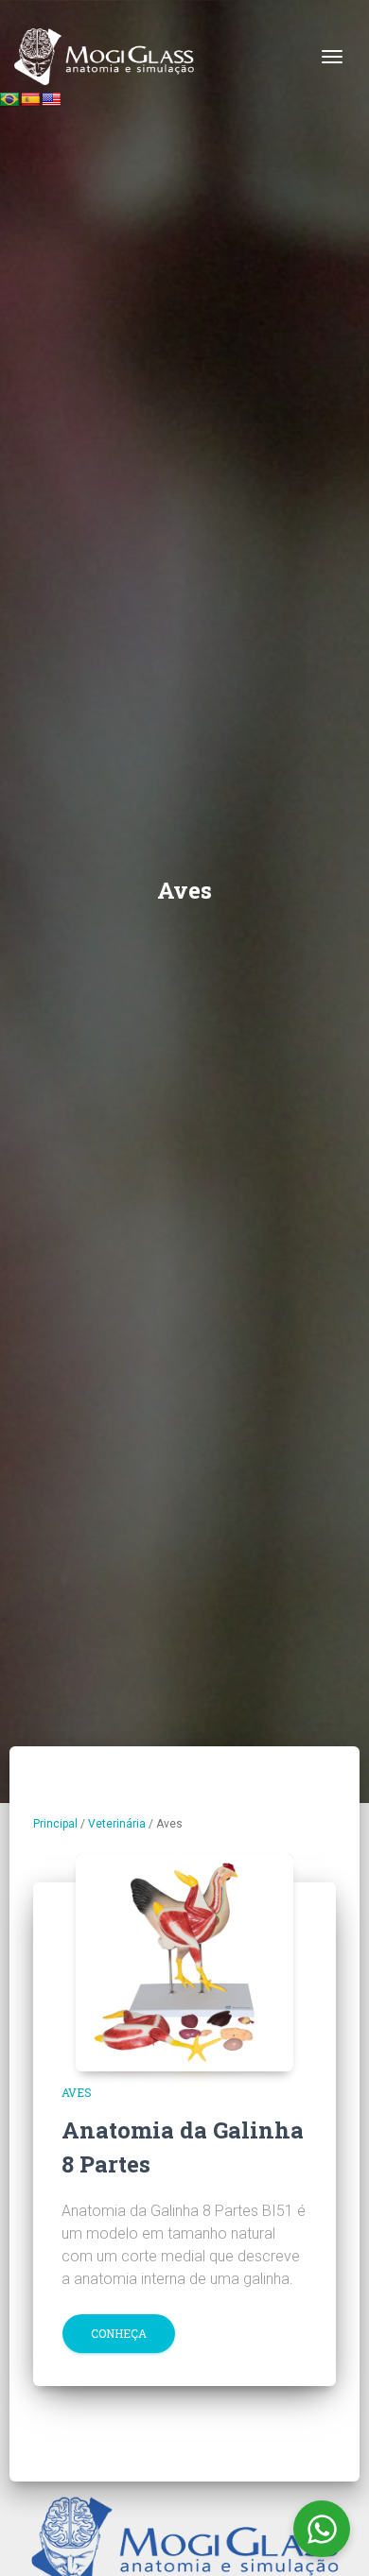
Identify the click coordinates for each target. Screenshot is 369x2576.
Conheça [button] (119, 2333)
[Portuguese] (9, 99)
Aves (77, 2092)
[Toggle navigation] (332, 57)
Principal (55, 1824)
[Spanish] (30, 99)
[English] (51, 99)
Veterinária (117, 1824)
